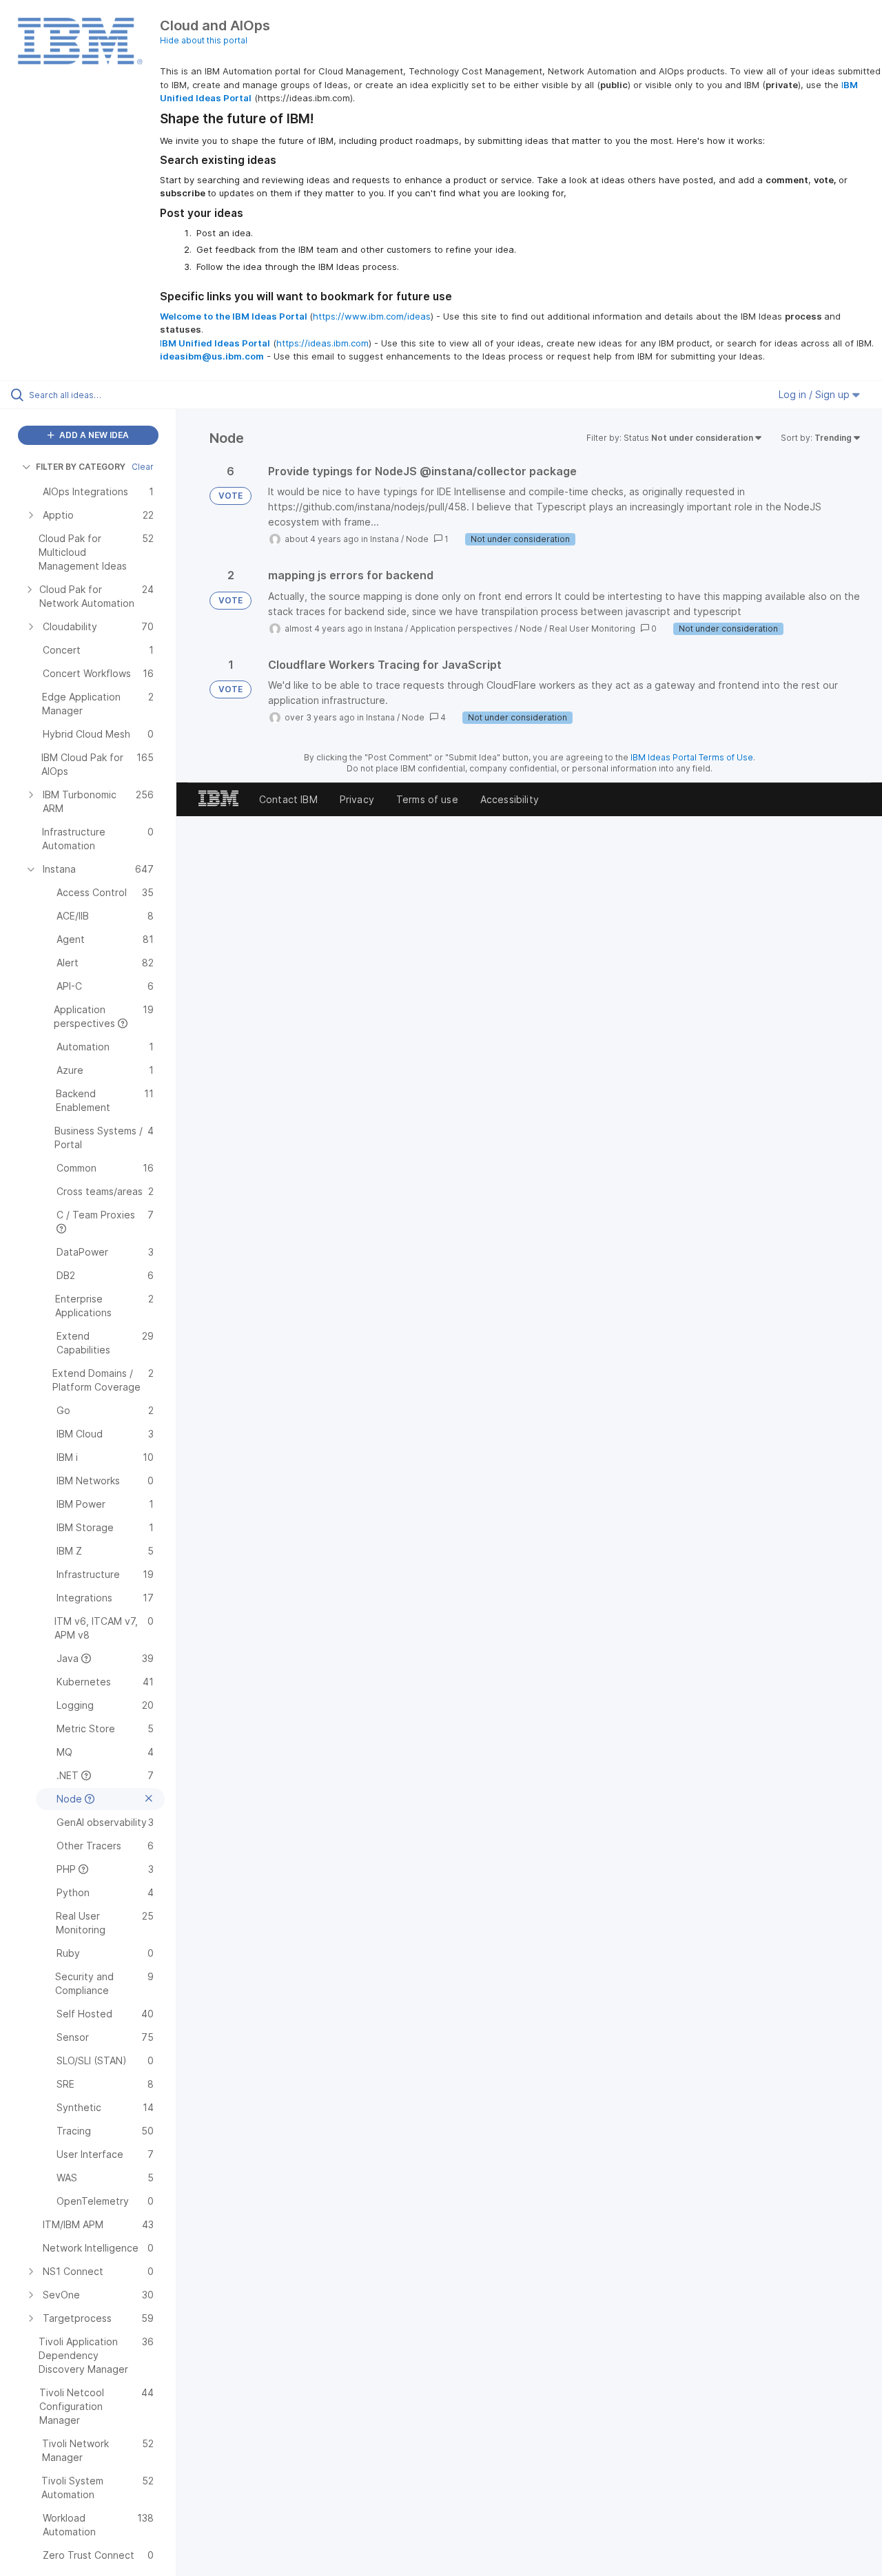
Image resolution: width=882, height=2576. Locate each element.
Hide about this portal (204, 40)
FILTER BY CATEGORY (81, 467)
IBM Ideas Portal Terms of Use (692, 757)
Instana (384, 539)
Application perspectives (461, 629)
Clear (143, 467)
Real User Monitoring (592, 629)
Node (417, 539)
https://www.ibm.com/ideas (372, 316)
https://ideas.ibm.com (322, 343)
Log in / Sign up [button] (816, 394)
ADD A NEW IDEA (93, 435)
